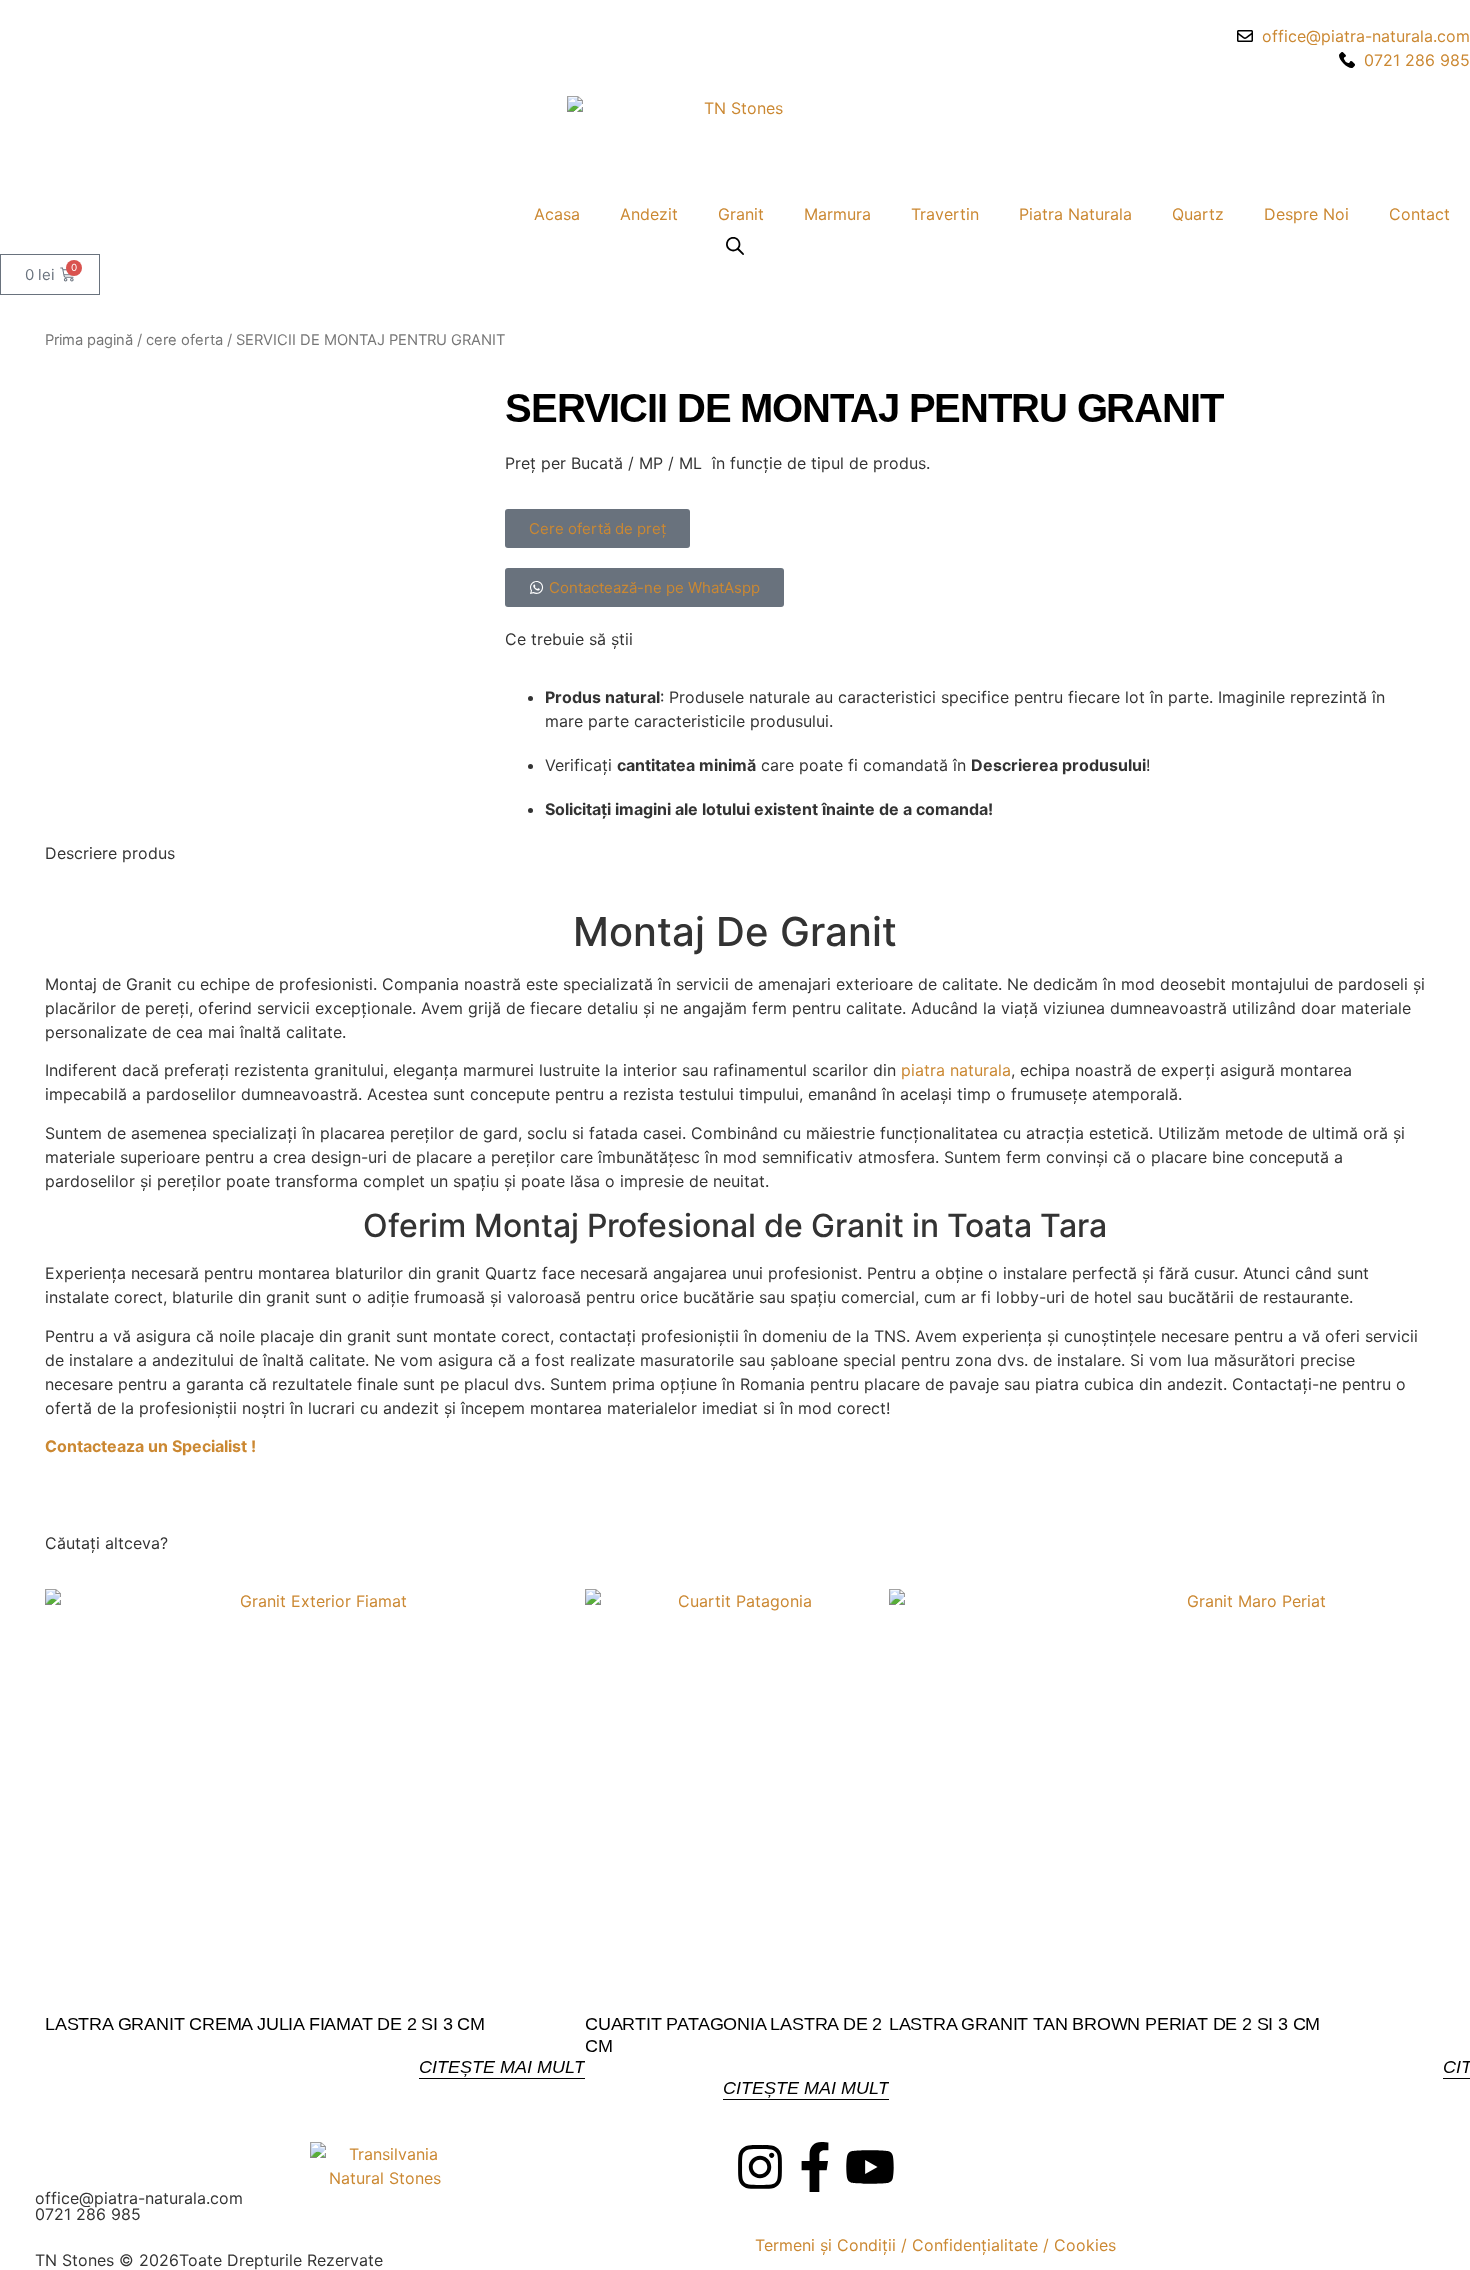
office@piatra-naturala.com (139, 2198)
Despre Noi (1306, 214)
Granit (741, 214)
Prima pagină (89, 340)
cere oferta (184, 340)
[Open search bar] (735, 245)
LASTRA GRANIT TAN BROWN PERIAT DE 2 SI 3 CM (1104, 2024)
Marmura (837, 214)
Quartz (1198, 214)
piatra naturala (956, 1070)
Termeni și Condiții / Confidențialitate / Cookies (935, 2245)
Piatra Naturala (1075, 214)
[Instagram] (760, 2167)
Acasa (557, 214)
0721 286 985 (88, 2214)
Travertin (945, 214)
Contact (1419, 214)
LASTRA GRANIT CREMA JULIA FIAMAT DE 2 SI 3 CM (265, 2024)
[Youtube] (870, 2167)
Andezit (649, 214)
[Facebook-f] (815, 2167)
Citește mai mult (502, 2067)
